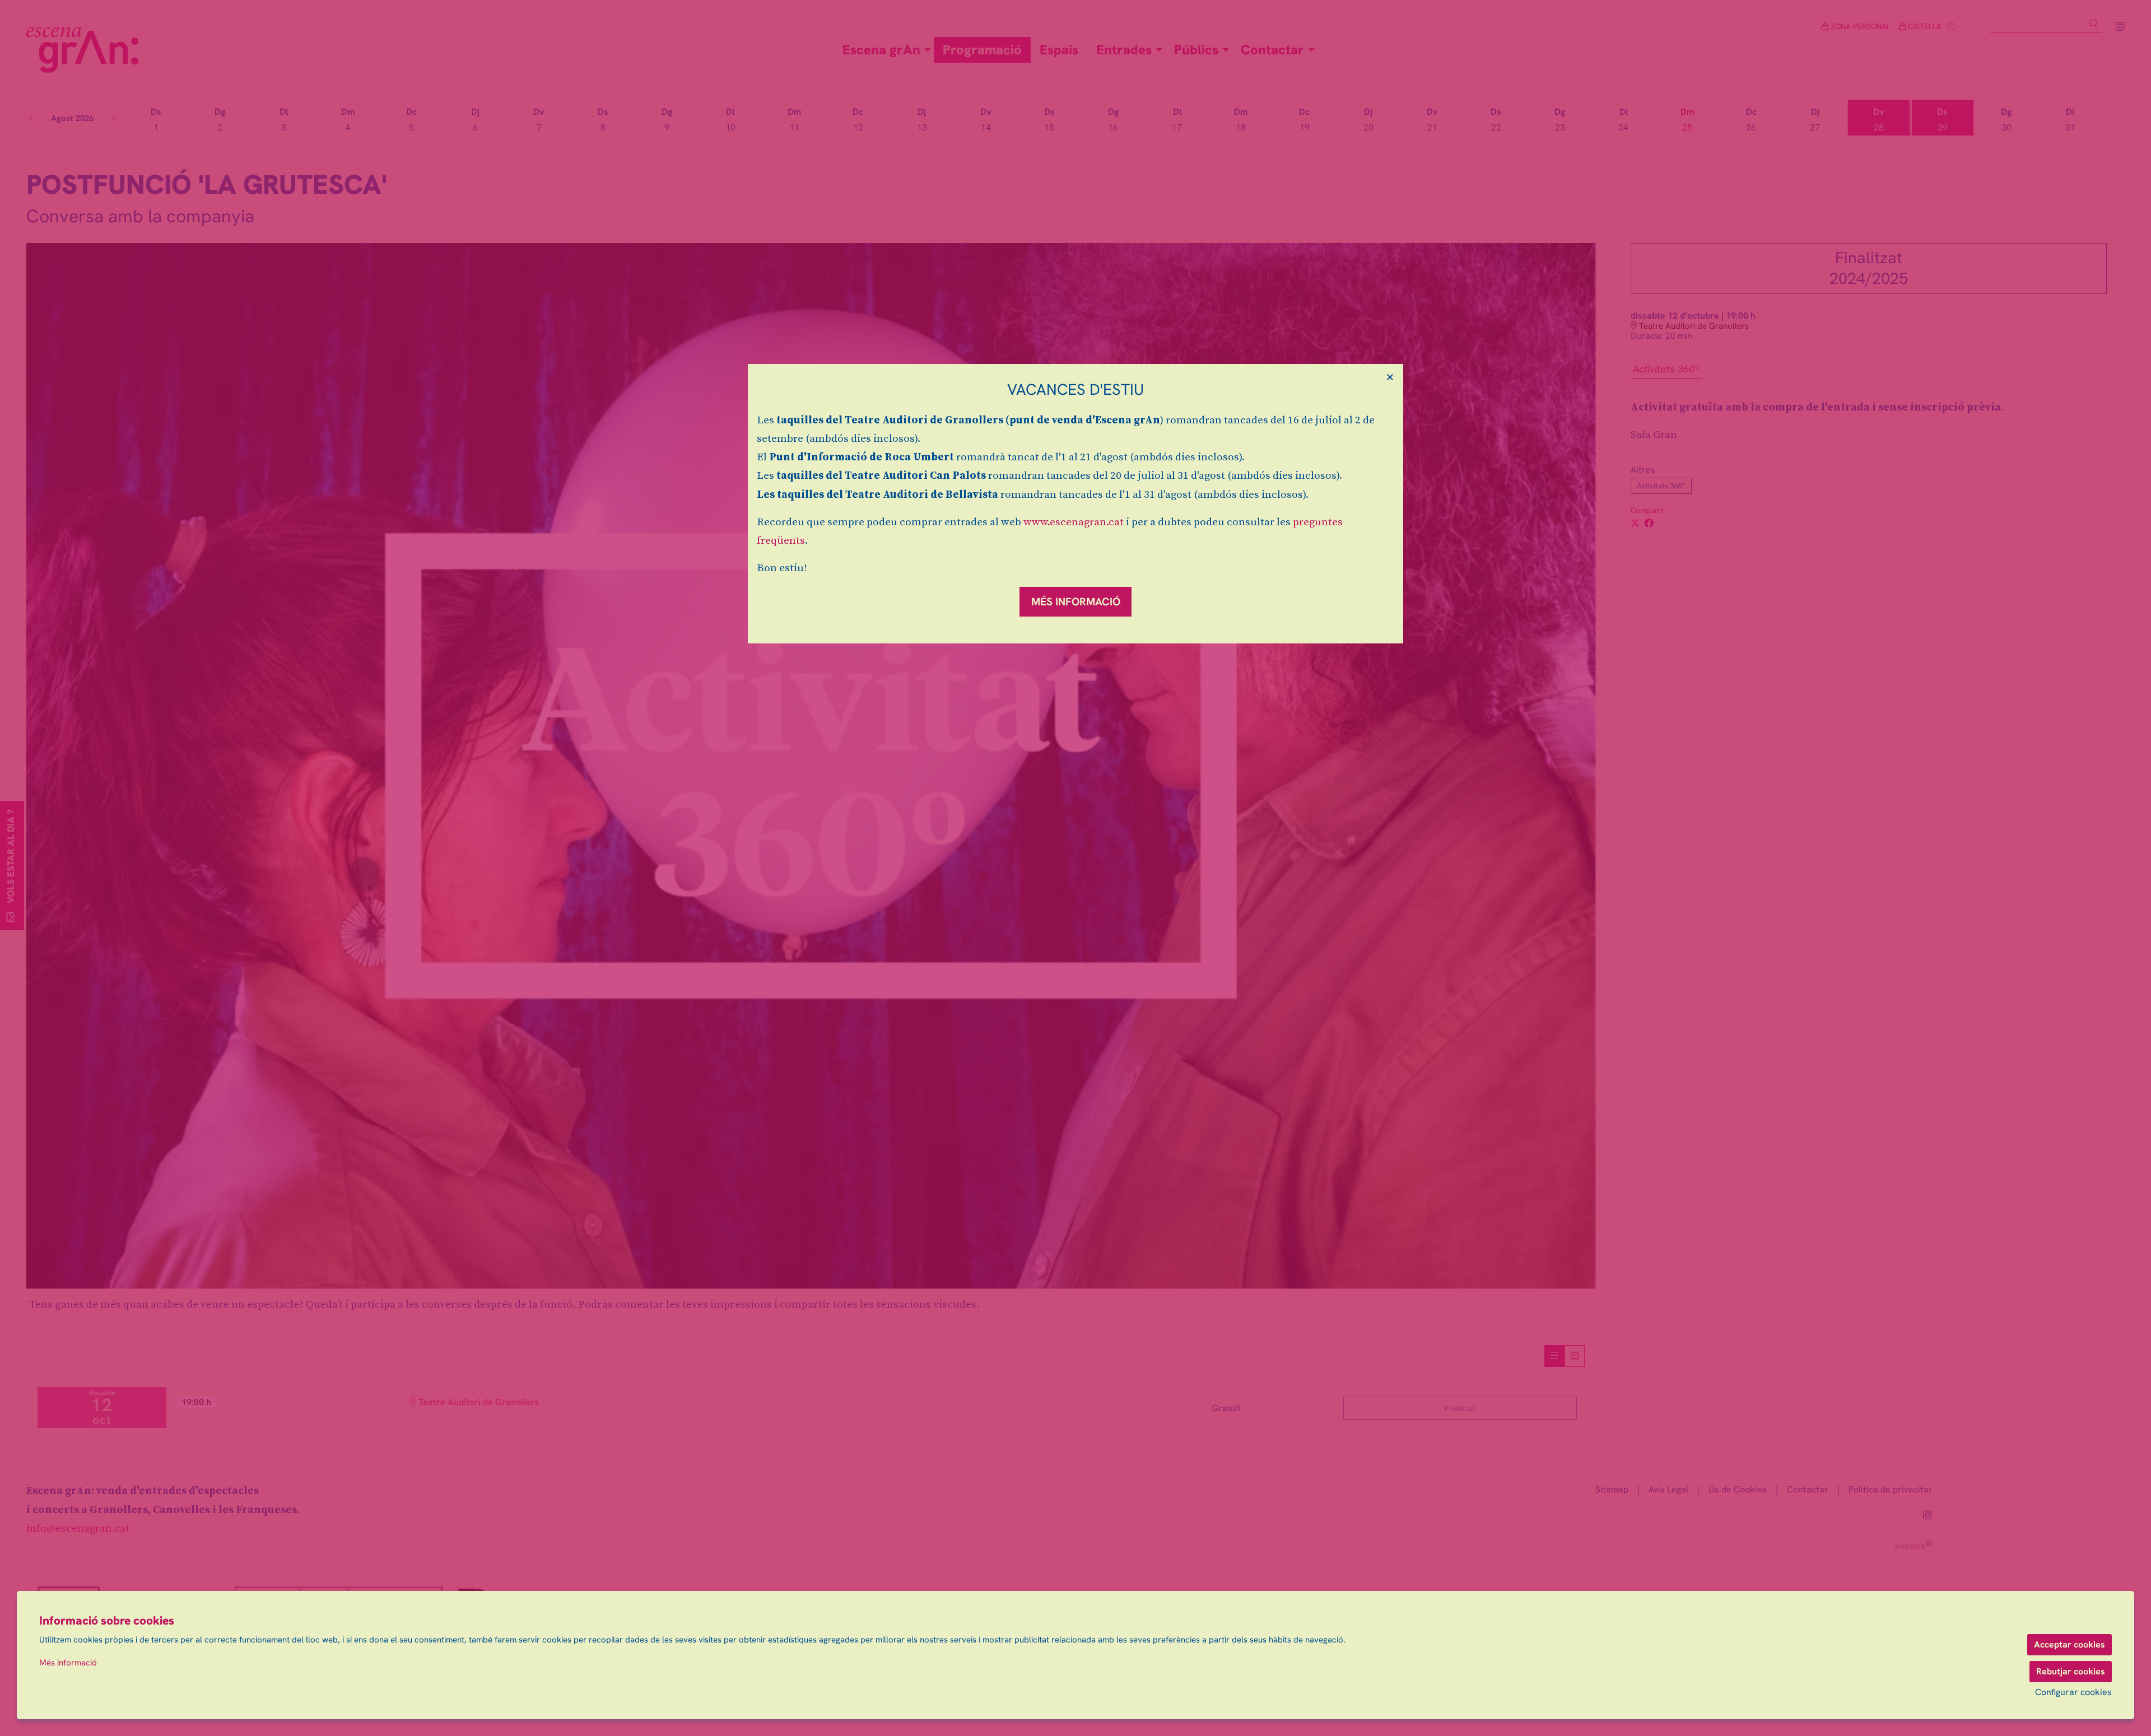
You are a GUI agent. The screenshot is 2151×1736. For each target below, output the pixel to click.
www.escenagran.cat (1074, 522)
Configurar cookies (2073, 1692)
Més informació (68, 1663)
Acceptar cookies (2069, 1644)
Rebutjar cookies (2071, 1671)
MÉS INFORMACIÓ (1076, 602)
